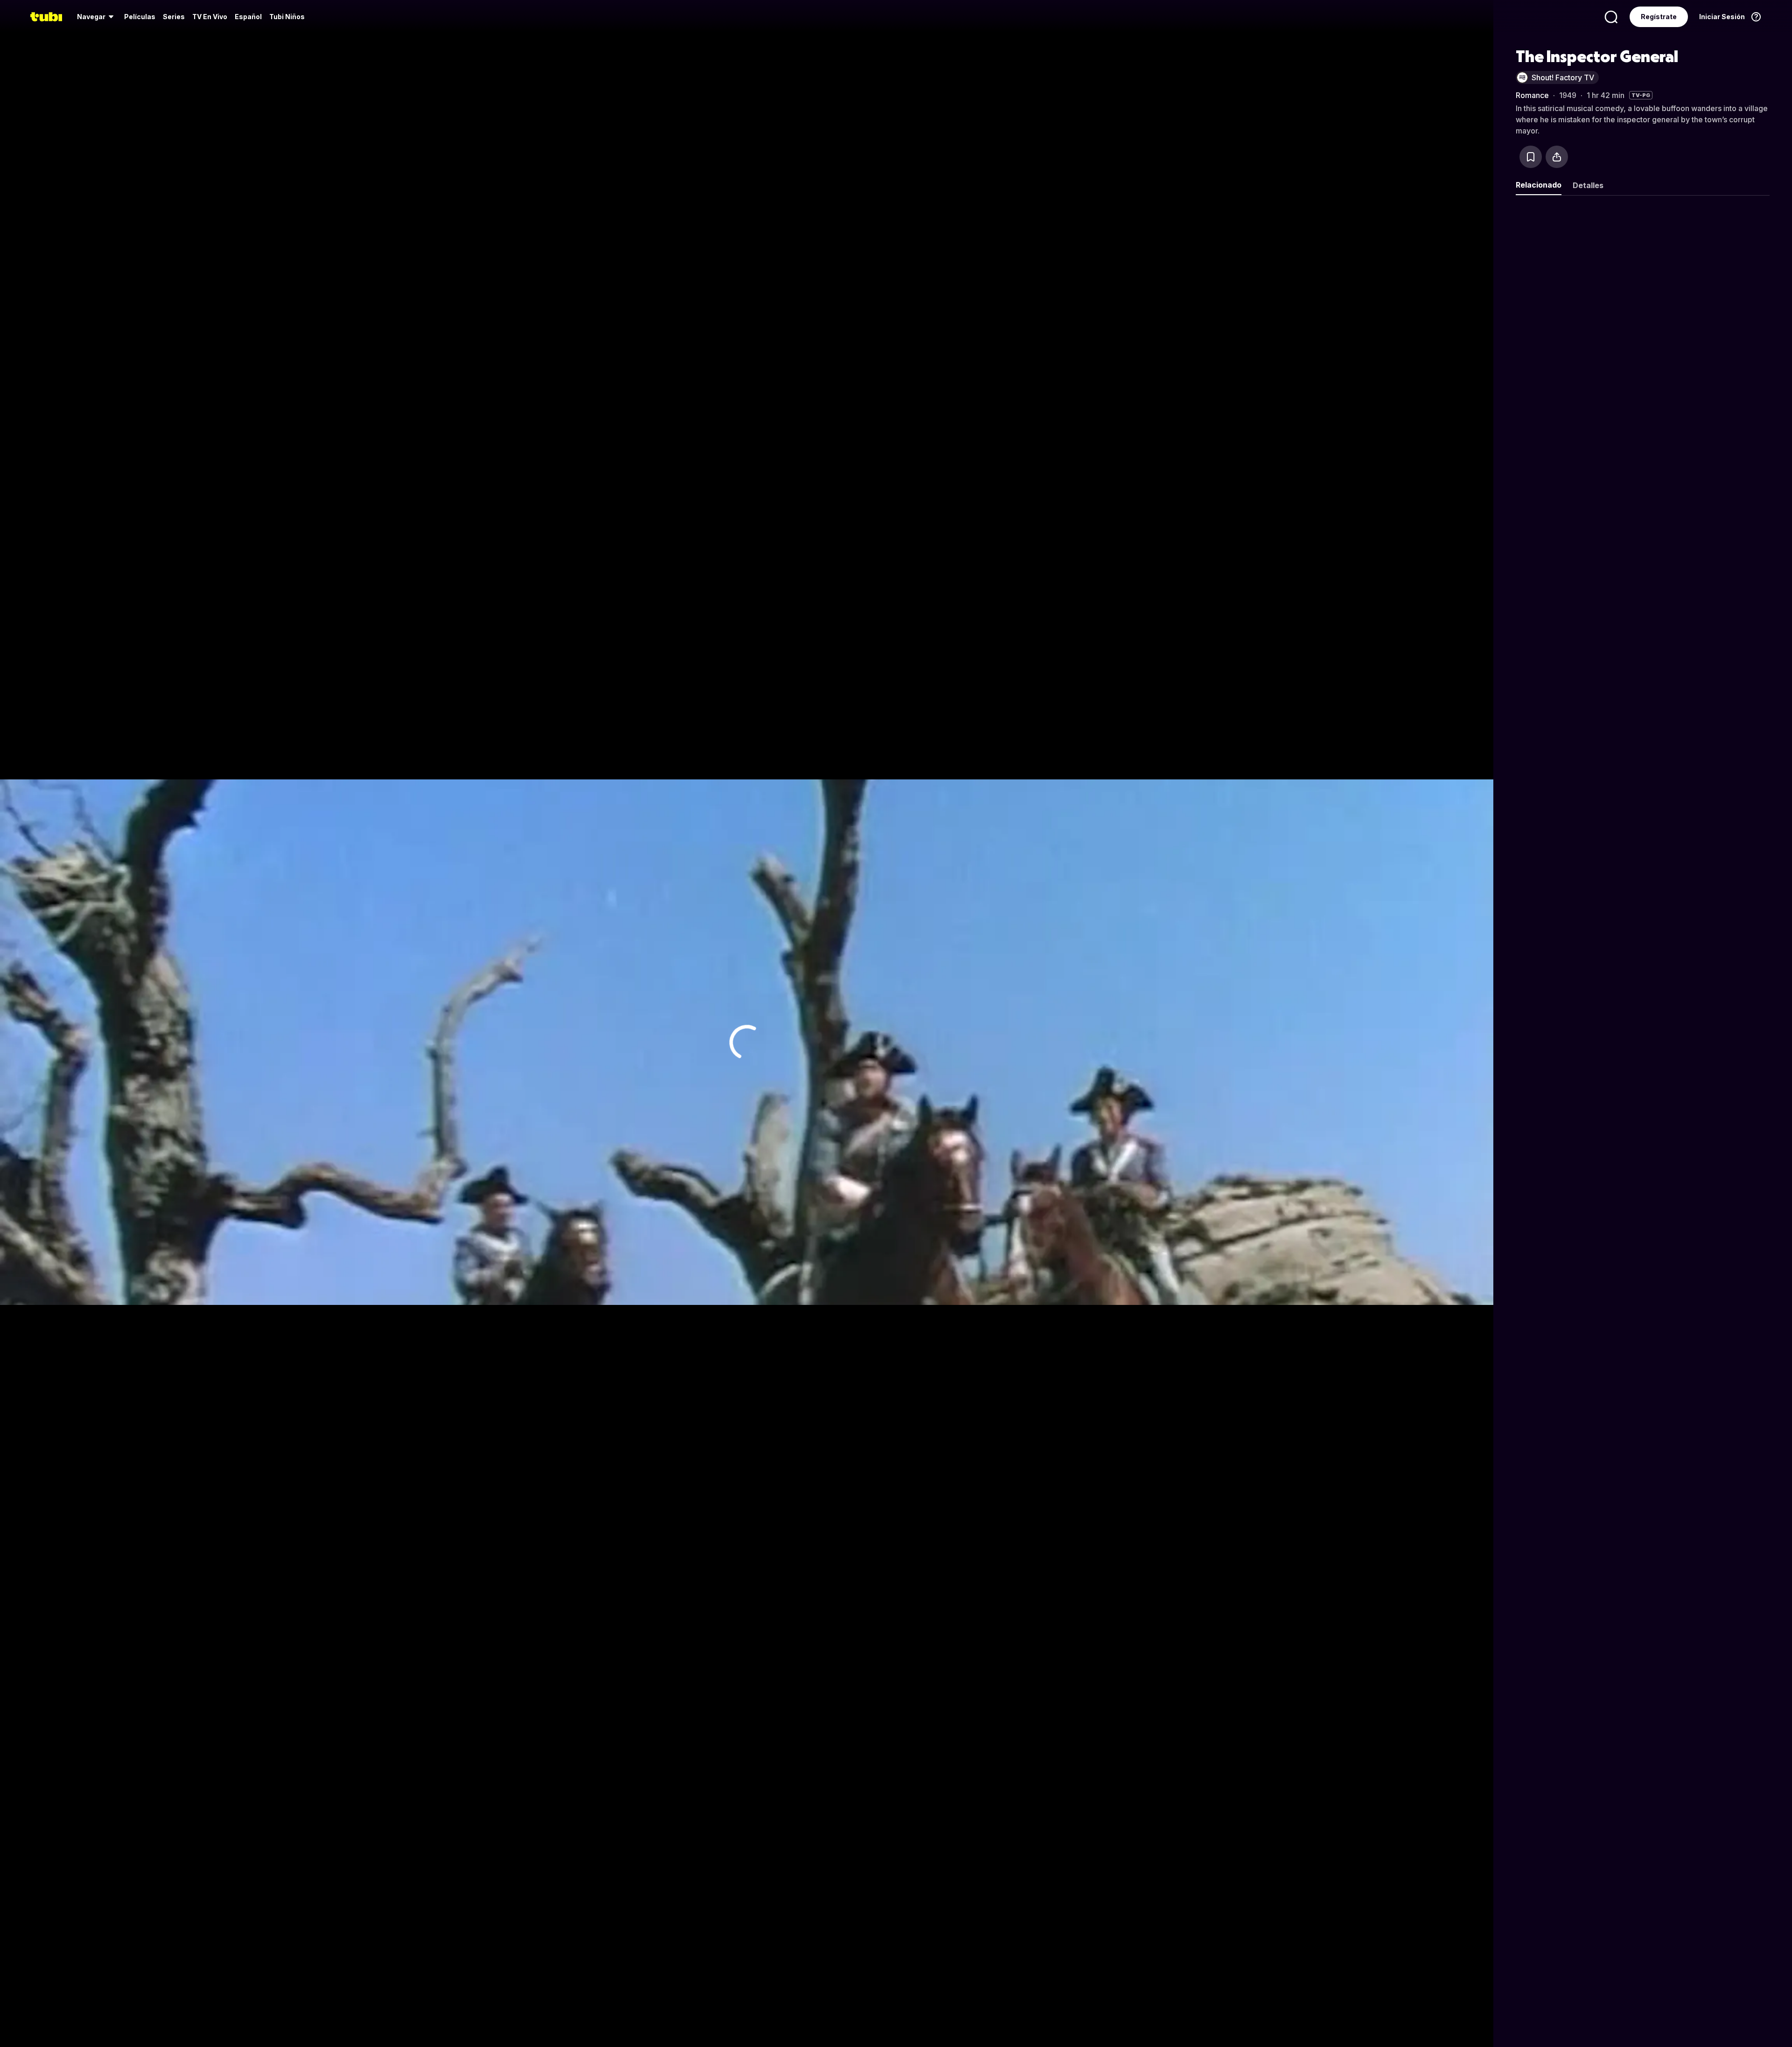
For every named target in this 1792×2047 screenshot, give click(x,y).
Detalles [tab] (1588, 185)
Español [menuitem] (248, 17)
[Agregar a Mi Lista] (1531, 157)
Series (174, 17)
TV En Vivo (210, 17)
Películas (140, 17)
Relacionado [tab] (1539, 185)
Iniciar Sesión (1722, 17)
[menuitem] (97, 17)
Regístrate (1659, 17)
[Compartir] (1557, 157)
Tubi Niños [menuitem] (287, 17)
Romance (1532, 95)
